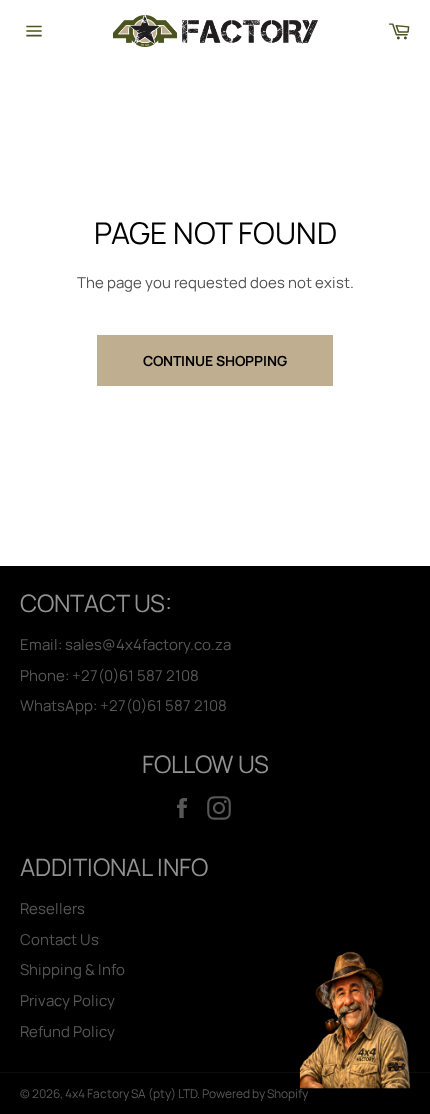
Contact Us (59, 939)
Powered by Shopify (255, 1093)
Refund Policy (67, 1031)
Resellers (52, 908)
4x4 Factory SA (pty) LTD (131, 1093)
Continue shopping (215, 360)
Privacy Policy (67, 1000)
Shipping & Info (72, 969)
